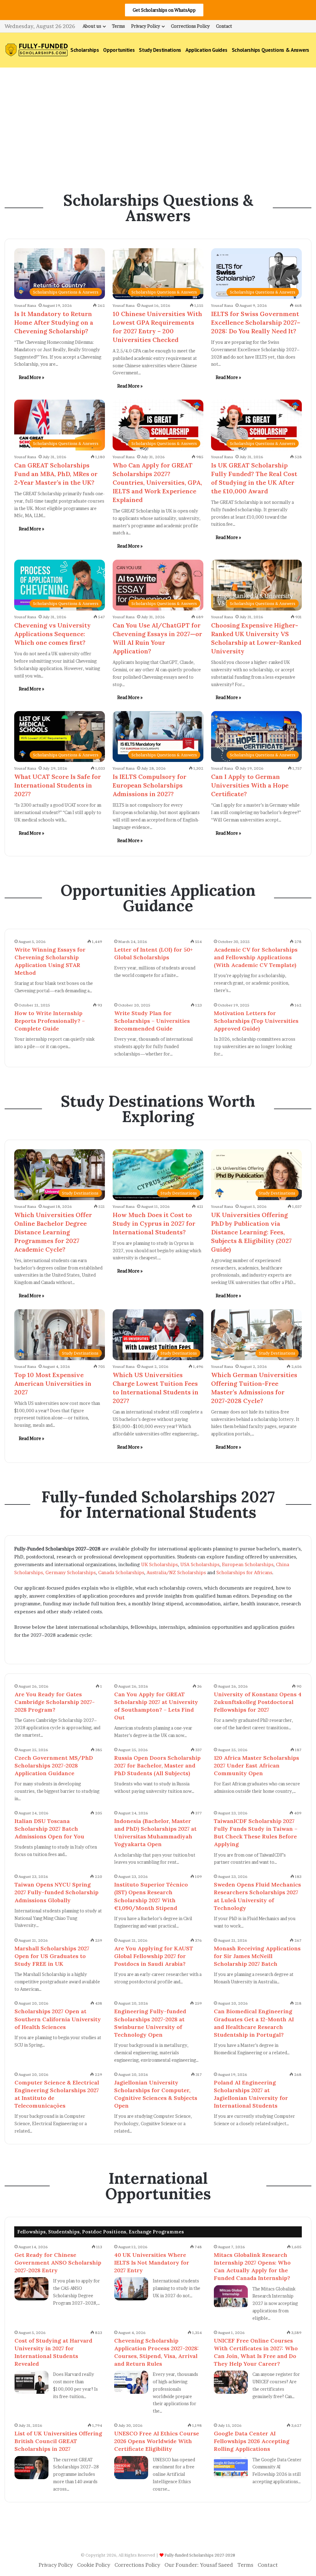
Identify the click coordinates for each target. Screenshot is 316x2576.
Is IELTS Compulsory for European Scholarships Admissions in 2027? (150, 785)
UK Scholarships (159, 1564)
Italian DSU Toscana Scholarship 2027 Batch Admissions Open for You (49, 1829)
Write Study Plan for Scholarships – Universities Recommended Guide (152, 1021)
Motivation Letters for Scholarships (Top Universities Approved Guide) (256, 1021)
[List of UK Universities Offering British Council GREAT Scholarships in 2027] (31, 2468)
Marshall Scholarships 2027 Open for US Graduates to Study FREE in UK (52, 1956)
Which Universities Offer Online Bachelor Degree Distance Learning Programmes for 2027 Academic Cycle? (53, 1232)
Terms (118, 26)
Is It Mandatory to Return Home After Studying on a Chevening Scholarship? (54, 322)
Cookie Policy (94, 2565)
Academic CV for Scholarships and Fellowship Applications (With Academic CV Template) (256, 957)
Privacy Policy (146, 26)
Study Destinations (160, 50)
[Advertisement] (158, 120)
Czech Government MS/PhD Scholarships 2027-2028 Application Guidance (54, 1765)
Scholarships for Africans (244, 1572)
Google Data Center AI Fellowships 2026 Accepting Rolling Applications (252, 2441)
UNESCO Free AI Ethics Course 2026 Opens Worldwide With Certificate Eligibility (157, 2441)
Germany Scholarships (71, 1572)
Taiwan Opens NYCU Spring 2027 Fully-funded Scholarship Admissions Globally (56, 1892)
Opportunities (119, 50)
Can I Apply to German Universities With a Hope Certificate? (250, 785)
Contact (224, 26)
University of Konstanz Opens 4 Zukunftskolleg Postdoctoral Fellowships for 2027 (258, 1702)
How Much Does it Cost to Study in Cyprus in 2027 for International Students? (154, 1223)
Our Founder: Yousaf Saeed (199, 2565)
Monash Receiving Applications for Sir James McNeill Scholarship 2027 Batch (257, 1956)
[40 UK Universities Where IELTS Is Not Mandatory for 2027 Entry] (131, 2289)
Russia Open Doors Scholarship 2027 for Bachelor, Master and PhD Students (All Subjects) (157, 1765)
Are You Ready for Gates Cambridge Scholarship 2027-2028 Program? (55, 1702)
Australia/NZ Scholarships (176, 1572)
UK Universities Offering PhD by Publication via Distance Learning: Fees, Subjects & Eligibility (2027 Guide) (251, 1232)
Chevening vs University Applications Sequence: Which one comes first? (52, 634)
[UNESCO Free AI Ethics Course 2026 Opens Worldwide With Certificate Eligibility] (131, 2468)
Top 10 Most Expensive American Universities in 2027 (53, 1383)
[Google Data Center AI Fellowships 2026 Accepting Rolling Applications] (231, 2468)
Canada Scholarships (121, 1572)
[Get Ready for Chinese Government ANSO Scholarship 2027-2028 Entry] (31, 2289)
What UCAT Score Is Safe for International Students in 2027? (58, 785)
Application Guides (206, 50)
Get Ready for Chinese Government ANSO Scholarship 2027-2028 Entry (58, 2263)
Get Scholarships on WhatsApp (164, 10)
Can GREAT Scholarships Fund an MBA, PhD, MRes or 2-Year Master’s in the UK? (56, 474)
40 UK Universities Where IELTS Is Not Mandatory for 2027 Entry (152, 2263)
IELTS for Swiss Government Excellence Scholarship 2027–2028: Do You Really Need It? (256, 322)
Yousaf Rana (25, 305)
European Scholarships (248, 1564)
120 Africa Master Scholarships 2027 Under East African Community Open (256, 1765)
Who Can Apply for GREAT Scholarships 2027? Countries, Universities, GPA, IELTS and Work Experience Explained (157, 482)
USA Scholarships (200, 1564)
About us (92, 26)
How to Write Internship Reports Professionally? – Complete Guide (50, 1021)
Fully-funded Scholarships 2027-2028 (200, 2555)
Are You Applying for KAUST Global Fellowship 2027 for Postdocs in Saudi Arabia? (154, 1956)
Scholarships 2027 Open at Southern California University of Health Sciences (58, 2019)
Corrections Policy (190, 26)
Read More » (31, 377)
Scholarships (85, 50)
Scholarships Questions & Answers (270, 50)
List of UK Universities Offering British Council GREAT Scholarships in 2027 (58, 2441)
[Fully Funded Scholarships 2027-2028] (36, 50)
